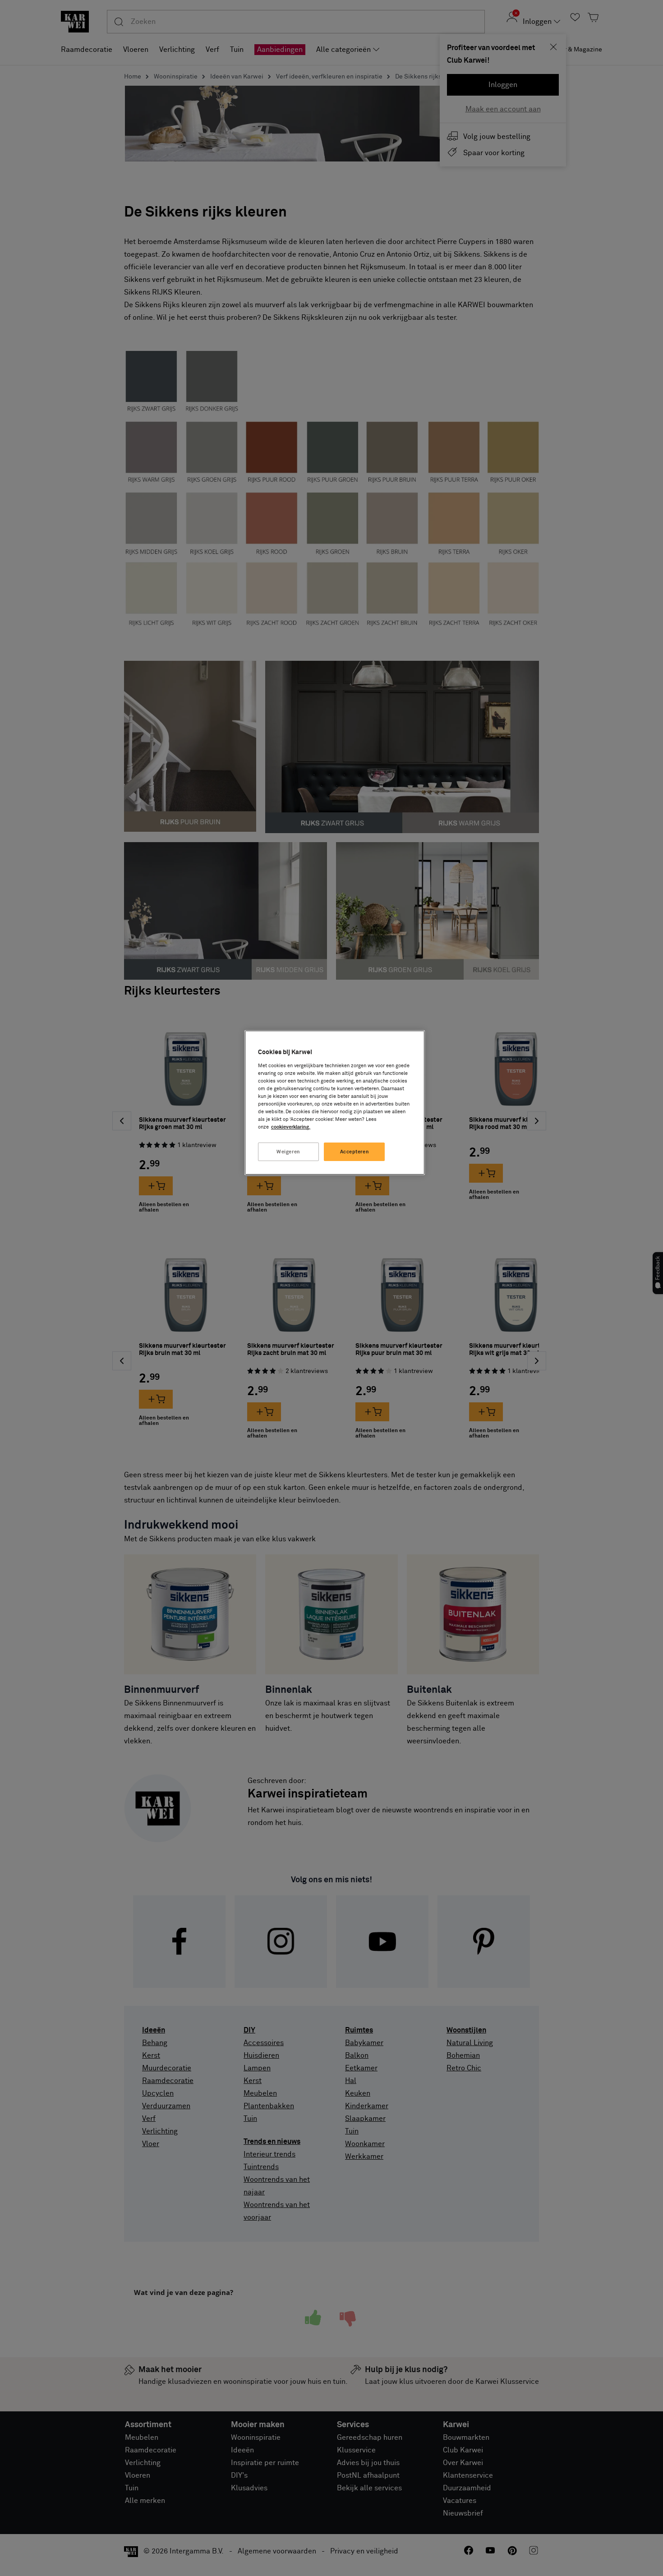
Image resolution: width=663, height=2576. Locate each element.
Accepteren (355, 1152)
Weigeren (288, 1152)
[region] (335, 1103)
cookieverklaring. (291, 1127)
